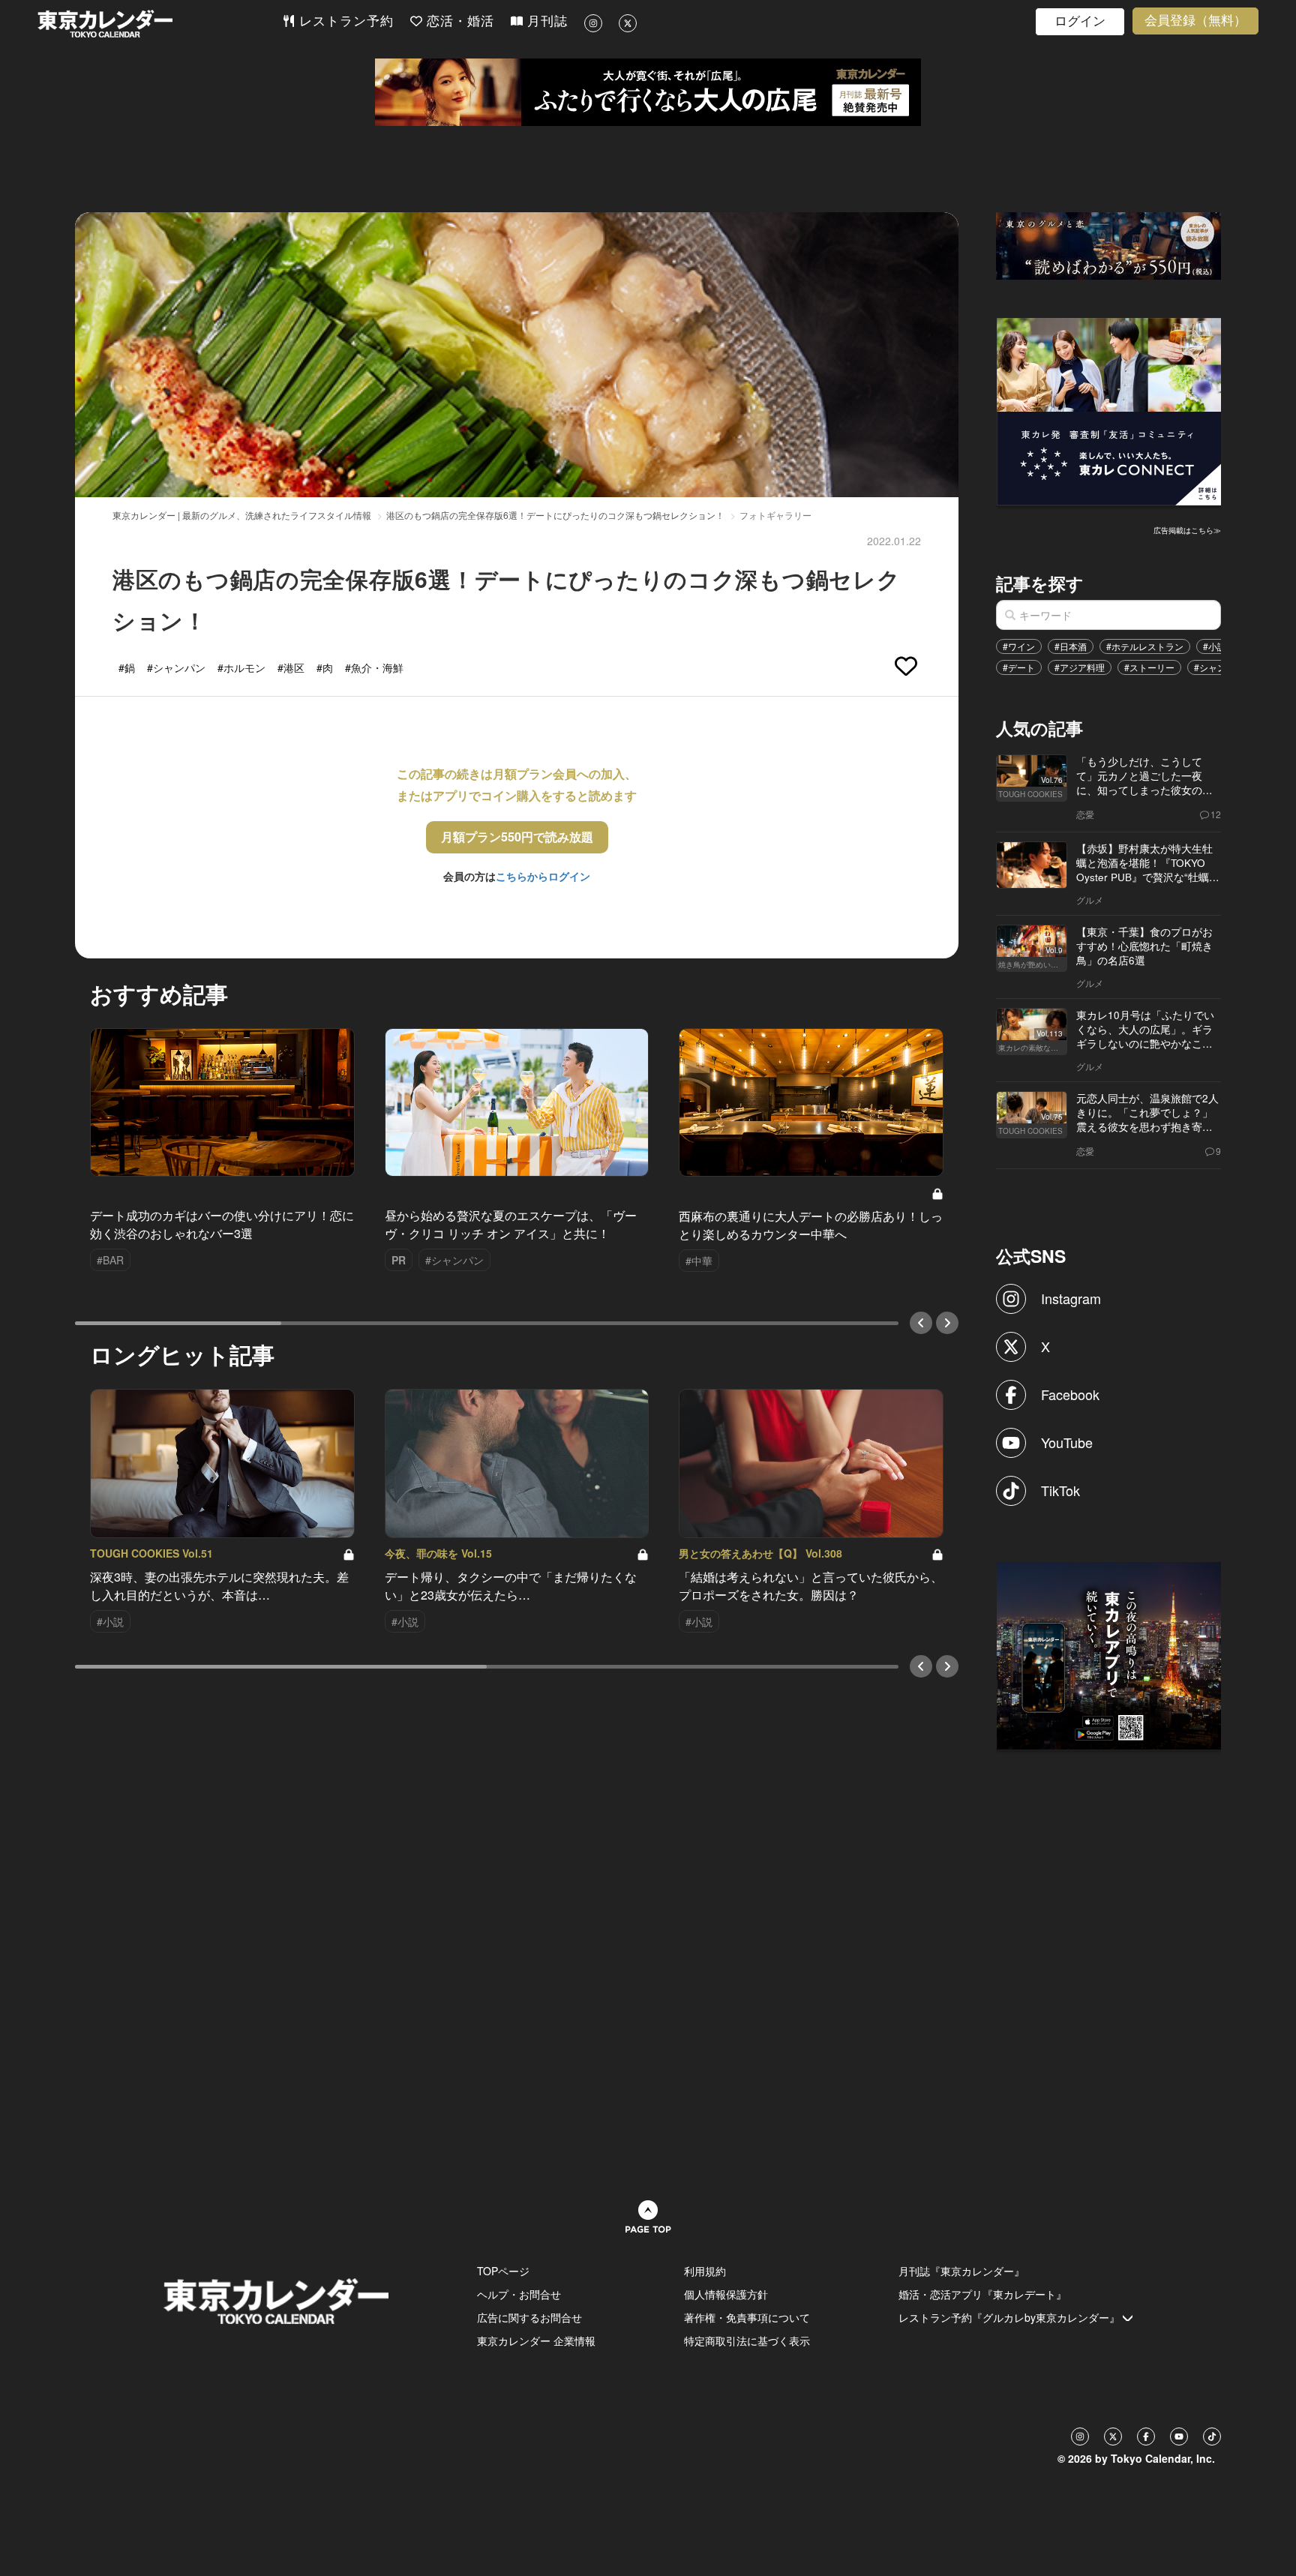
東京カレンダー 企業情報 (536, 2341)
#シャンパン (1219, 667)
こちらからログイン (543, 876)
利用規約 (705, 2271)
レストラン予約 (344, 21)
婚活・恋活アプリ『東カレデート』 (982, 2294)
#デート (1019, 667)
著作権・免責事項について (747, 2317)
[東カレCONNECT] (1109, 410)
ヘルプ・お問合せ (519, 2294)
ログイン (1080, 21)
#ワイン (1019, 646)
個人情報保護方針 (726, 2294)
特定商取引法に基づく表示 (747, 2341)
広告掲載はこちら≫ (1187, 530)
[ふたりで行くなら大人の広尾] (648, 92)
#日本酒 (1071, 646)
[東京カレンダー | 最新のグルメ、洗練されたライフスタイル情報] (160, 24)
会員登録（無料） (1195, 21)
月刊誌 (545, 21)
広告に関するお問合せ (529, 2317)
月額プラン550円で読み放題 (517, 837)
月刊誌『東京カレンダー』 (961, 2271)
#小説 (1215, 646)
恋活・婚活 (458, 21)
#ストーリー (1149, 667)
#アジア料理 (1080, 667)
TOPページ (503, 2271)
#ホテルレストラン (1145, 646)
